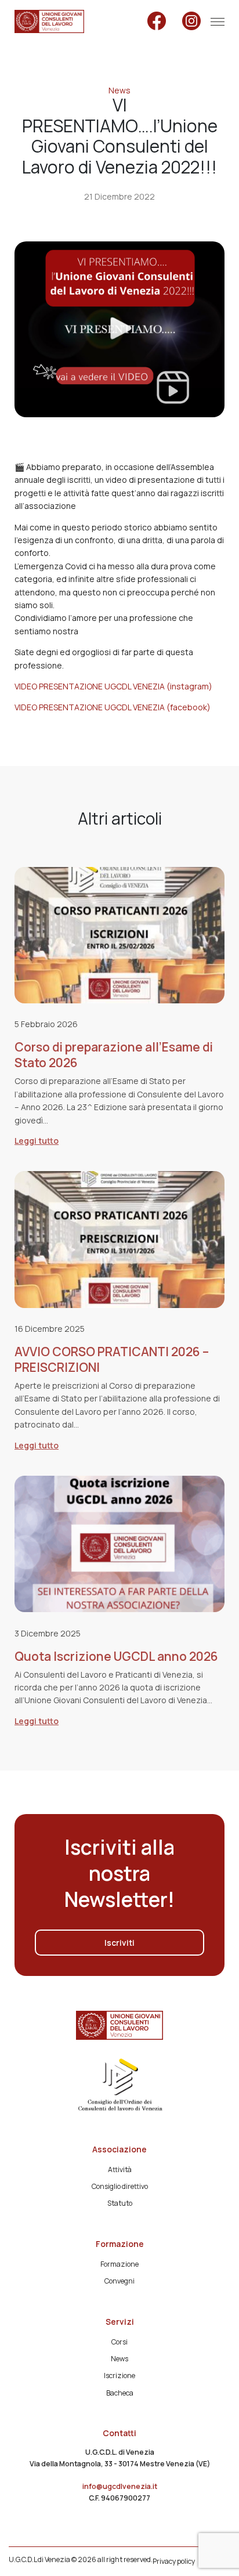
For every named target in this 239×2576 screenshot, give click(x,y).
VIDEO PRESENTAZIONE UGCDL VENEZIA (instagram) (113, 686)
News (119, 90)
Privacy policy (174, 2561)
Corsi (119, 2342)
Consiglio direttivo (120, 2186)
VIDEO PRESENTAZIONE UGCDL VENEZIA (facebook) (113, 707)
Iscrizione (119, 2376)
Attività (120, 2169)
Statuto (120, 2203)
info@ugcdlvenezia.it (120, 2486)
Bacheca (120, 2393)
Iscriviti (119, 1943)
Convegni (119, 2281)
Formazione (119, 2264)
